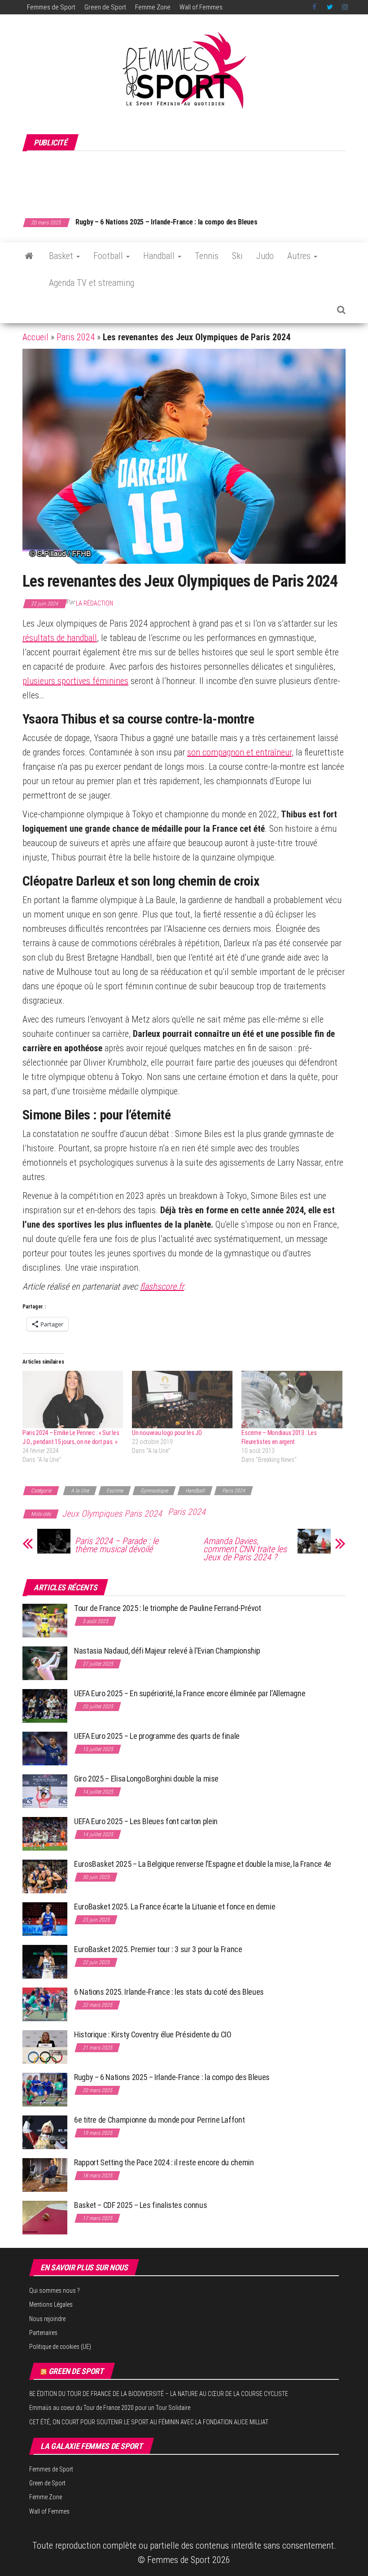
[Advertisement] (186, 180)
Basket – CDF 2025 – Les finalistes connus (138, 222)
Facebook (315, 7)
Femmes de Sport (51, 7)
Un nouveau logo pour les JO (167, 1433)
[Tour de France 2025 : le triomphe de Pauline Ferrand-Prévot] (45, 1620)
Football (109, 256)
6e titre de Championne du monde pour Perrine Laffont (160, 2120)
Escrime (115, 1491)
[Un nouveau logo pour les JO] (182, 1400)
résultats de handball (60, 638)
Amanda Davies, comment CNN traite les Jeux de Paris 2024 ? (245, 1549)
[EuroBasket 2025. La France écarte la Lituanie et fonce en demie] (45, 1919)
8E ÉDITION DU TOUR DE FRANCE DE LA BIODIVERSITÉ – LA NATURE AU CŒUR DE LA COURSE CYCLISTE (159, 2394)
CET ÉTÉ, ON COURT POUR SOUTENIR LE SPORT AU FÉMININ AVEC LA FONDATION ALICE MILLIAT (149, 2422)
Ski (237, 256)
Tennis (207, 256)
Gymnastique (154, 1491)
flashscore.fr (162, 1286)
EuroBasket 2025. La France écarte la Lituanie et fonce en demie (175, 1907)
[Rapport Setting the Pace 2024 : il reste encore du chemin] (45, 2174)
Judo (265, 256)
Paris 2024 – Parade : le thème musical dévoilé (117, 1545)
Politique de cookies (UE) (60, 2347)
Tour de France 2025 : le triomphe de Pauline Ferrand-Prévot (168, 1608)
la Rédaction (94, 603)
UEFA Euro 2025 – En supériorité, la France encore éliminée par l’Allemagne (190, 1693)
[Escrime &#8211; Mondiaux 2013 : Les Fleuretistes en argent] (292, 1400)
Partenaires (43, 2333)
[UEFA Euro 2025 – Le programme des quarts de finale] (45, 1748)
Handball (160, 256)
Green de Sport (105, 7)
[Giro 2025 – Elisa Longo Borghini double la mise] (45, 1791)
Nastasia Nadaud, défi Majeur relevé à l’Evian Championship (167, 1651)
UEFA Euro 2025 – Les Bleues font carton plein (146, 1821)
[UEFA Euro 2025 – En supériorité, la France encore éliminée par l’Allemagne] (45, 1705)
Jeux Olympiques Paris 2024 (112, 1514)
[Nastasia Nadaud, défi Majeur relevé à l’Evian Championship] (45, 1663)
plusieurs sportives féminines (75, 681)
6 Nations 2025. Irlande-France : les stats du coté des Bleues (169, 1992)
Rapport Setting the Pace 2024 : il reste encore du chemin (164, 2162)
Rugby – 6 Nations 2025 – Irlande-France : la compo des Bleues (172, 2077)
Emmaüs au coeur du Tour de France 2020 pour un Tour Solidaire (110, 2408)
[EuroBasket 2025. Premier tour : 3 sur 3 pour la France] (45, 1961)
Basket (62, 256)
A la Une (80, 1491)
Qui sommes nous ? (55, 2291)
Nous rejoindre (47, 2319)
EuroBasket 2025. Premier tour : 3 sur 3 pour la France (158, 1949)
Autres (300, 256)
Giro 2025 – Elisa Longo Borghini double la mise (146, 1779)
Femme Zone (153, 7)
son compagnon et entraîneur (239, 752)
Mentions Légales (51, 2304)
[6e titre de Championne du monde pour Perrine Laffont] (45, 2132)
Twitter (330, 7)
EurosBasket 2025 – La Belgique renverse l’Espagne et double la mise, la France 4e (203, 1864)
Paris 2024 (76, 337)
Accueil (35, 337)
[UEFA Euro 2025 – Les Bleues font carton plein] (45, 1833)
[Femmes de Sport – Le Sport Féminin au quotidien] (29, 256)
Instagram (345, 7)
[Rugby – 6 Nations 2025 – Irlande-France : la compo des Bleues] (45, 2089)
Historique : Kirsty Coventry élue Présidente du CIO (153, 2034)
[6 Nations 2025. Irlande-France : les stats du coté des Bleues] (45, 2004)
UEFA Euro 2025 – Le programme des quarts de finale (157, 1736)
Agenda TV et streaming (92, 283)
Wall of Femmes (201, 7)
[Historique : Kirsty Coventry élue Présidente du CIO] (45, 2047)
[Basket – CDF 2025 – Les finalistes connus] (45, 2217)
